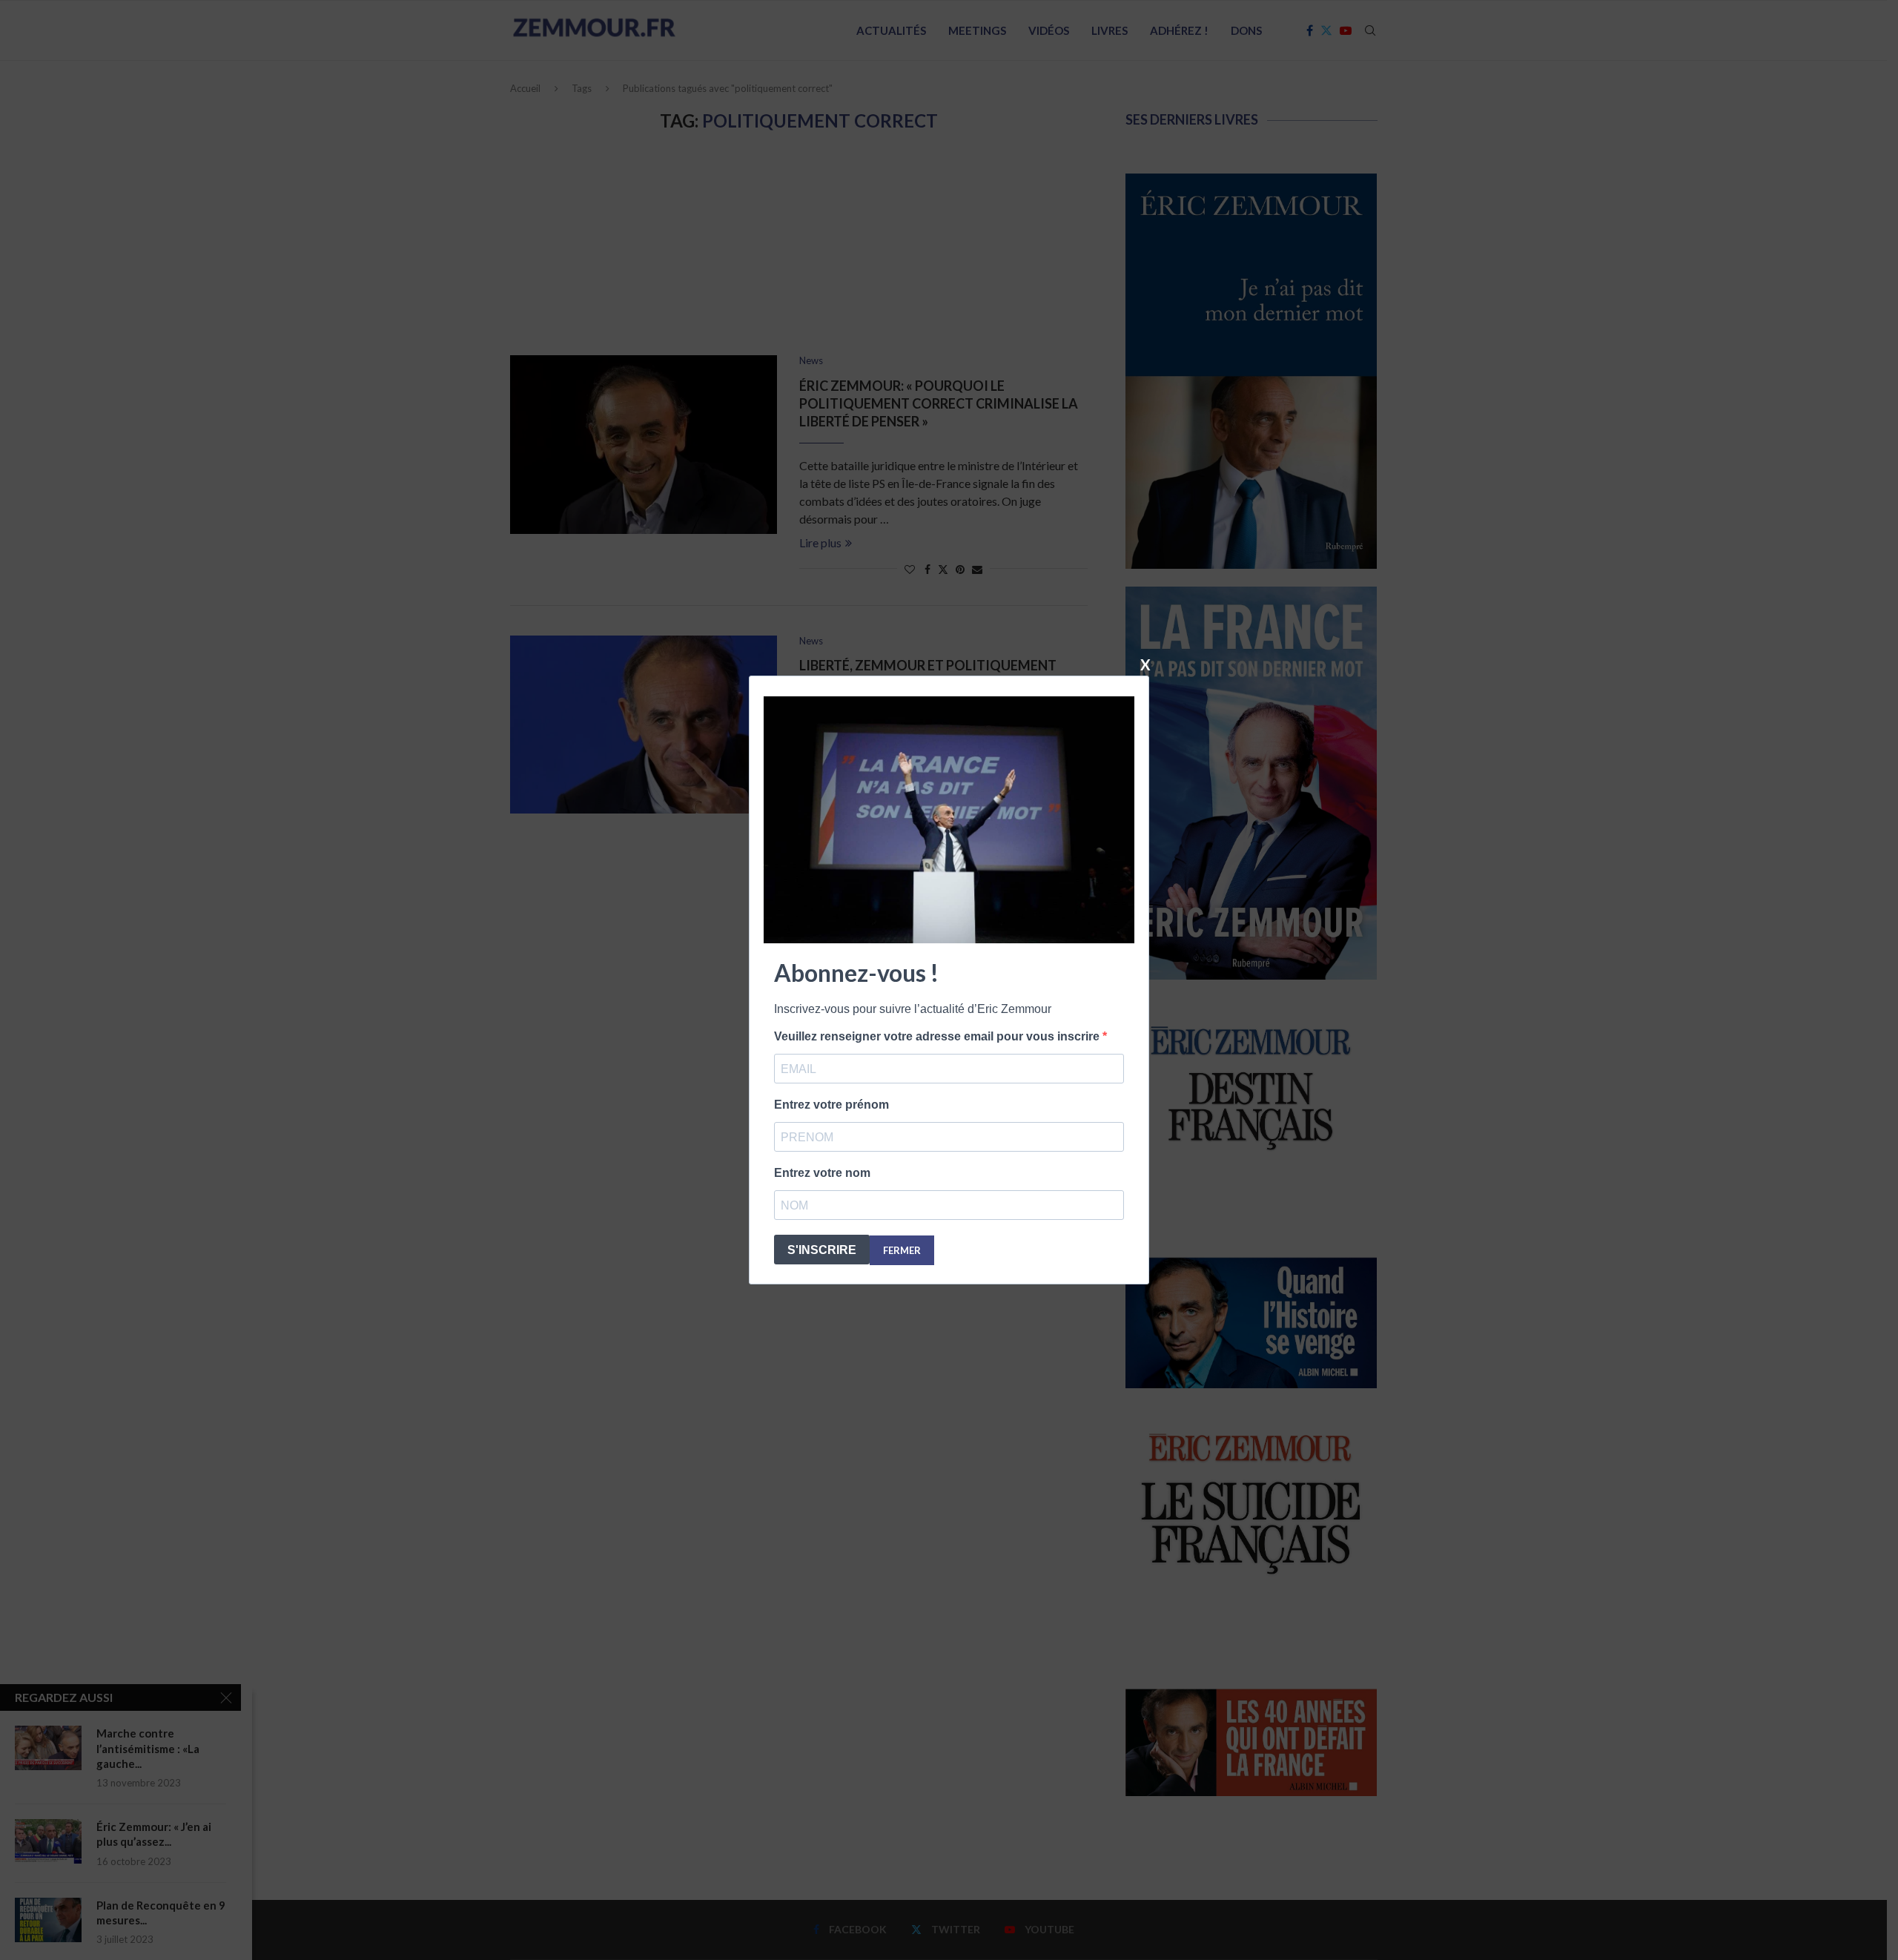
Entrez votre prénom (831, 1105)
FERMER (902, 1250)
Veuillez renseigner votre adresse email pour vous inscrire (938, 1036)
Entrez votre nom (822, 1173)
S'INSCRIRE (822, 1250)
